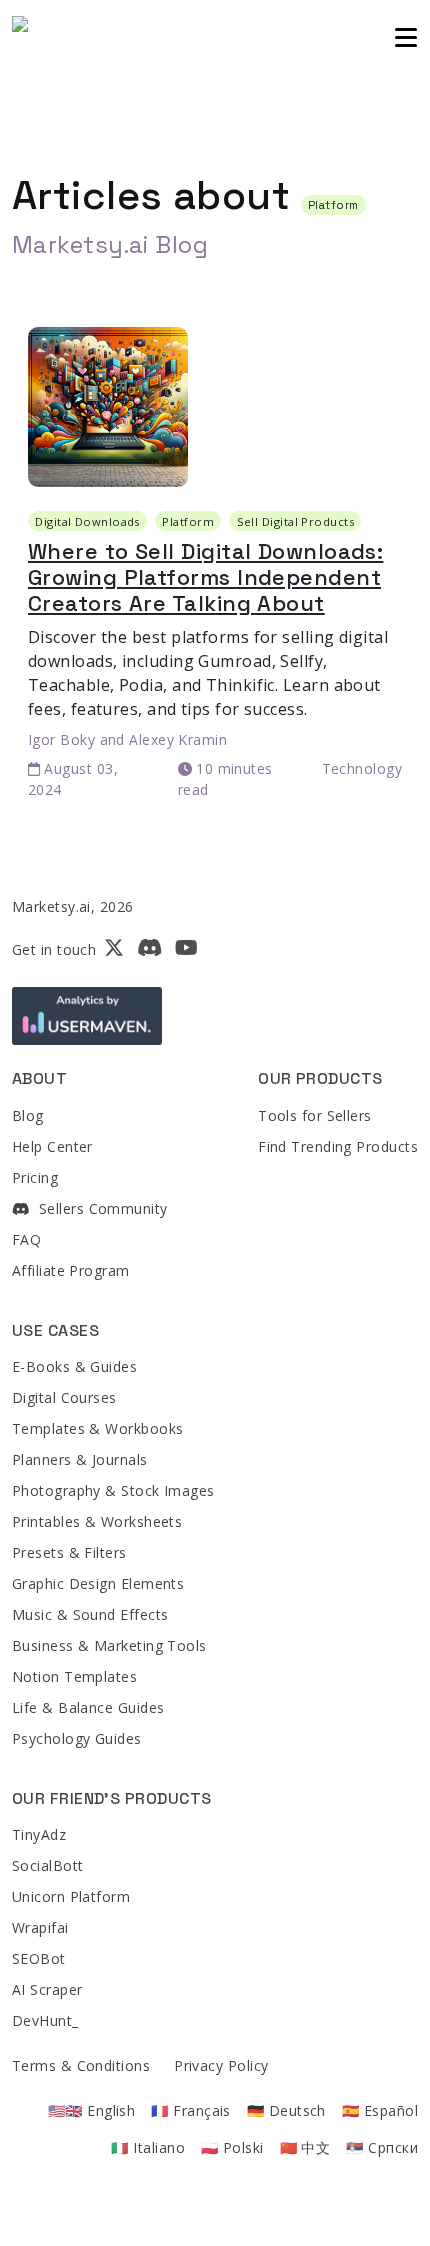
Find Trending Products (338, 1146)
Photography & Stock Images (113, 1490)
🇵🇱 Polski (232, 2147)
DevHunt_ (45, 2020)
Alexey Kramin (178, 739)
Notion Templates (74, 1676)
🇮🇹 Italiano (148, 2147)
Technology (362, 768)
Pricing (35, 1177)
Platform (188, 521)
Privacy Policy (221, 2065)
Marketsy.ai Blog (110, 245)
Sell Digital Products (295, 521)
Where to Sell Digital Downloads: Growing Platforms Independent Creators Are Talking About (205, 577)
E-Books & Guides (74, 1366)
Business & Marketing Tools (109, 1645)
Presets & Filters (69, 1552)
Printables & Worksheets (97, 1521)
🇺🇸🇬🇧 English (92, 2110)
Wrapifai (40, 1927)
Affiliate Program (71, 1270)
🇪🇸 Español (380, 2110)
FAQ (26, 1239)
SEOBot (39, 1958)
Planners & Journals (80, 1459)
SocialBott (48, 1865)
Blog (28, 1115)
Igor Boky (61, 739)
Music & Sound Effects (90, 1614)
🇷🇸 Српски (382, 2147)
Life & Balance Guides (88, 1707)
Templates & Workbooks (97, 1428)
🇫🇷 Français (191, 2110)
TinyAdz (39, 1834)
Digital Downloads (87, 521)
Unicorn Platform (71, 1896)
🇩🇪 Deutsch (286, 2110)
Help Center (52, 1146)
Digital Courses (64, 1397)
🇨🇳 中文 (305, 2147)
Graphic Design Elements (98, 1583)
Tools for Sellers (315, 1115)
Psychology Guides (77, 1738)
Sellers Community (100, 1208)
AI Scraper (47, 1989)
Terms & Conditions (81, 2065)
